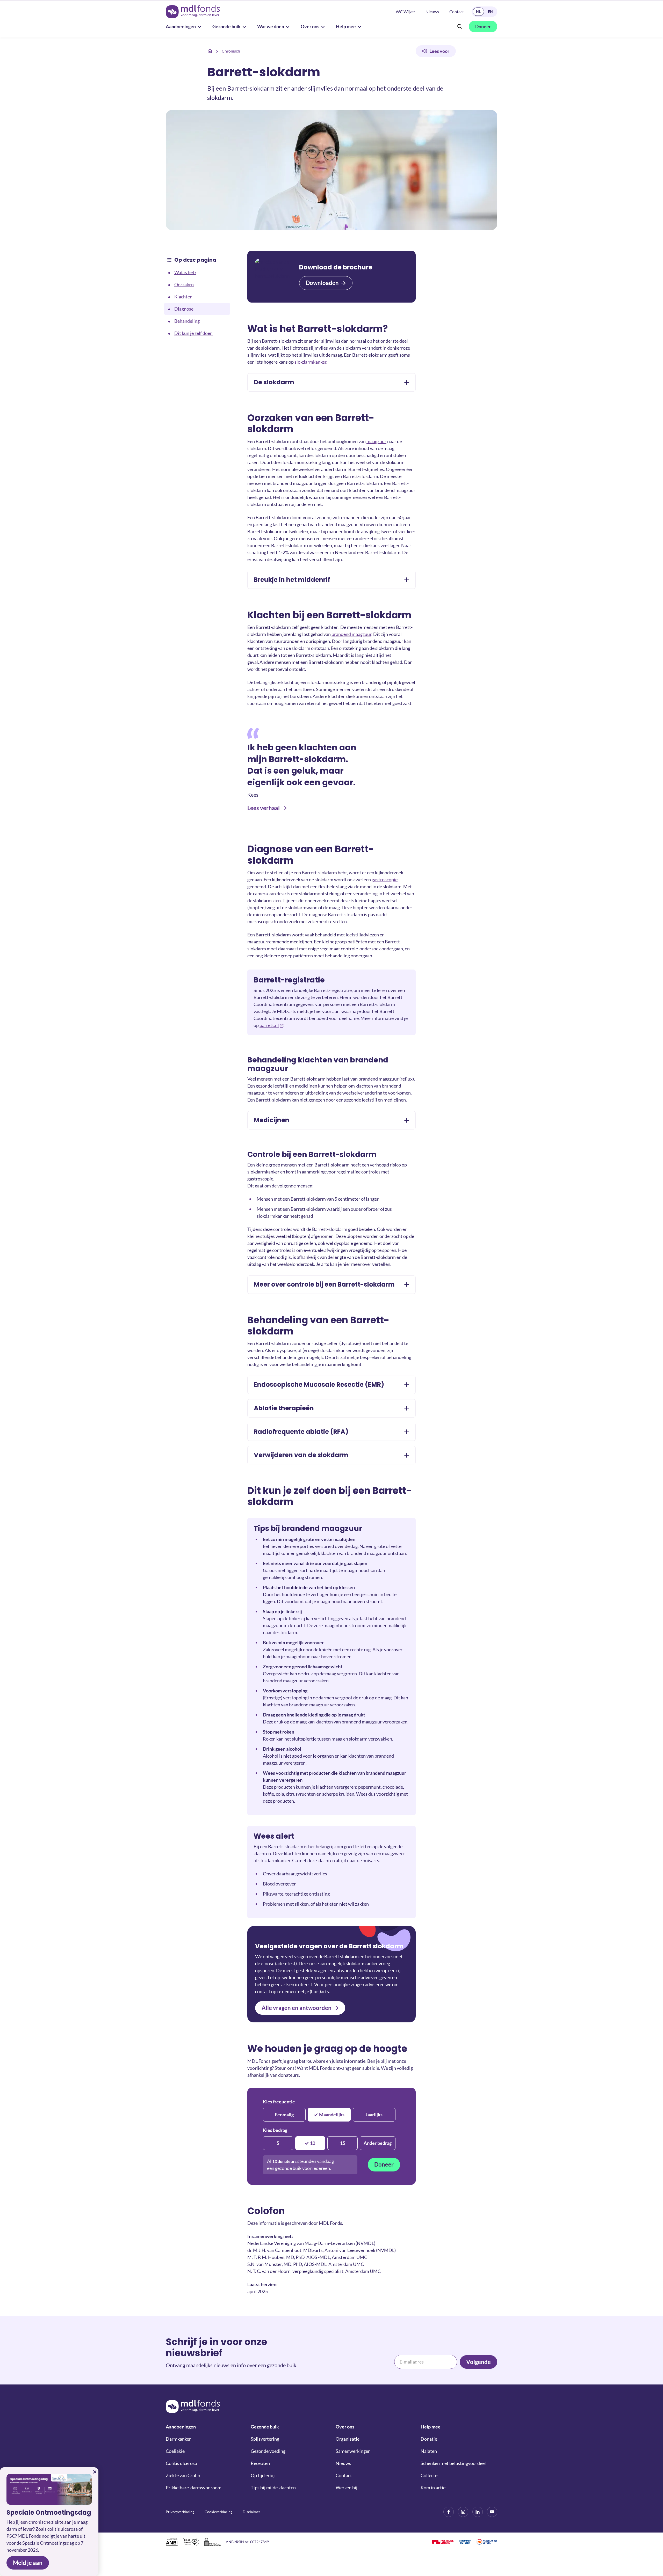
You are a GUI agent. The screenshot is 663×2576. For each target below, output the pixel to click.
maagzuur (376, 441)
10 (313, 2143)
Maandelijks (332, 2115)
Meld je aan (28, 2563)
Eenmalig (284, 2115)
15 (343, 2143)
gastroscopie (385, 879)
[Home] (210, 51)
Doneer (384, 2164)
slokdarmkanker (310, 362)
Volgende (478, 2362)
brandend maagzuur (351, 634)
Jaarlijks (374, 2115)
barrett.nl (269, 1025)
